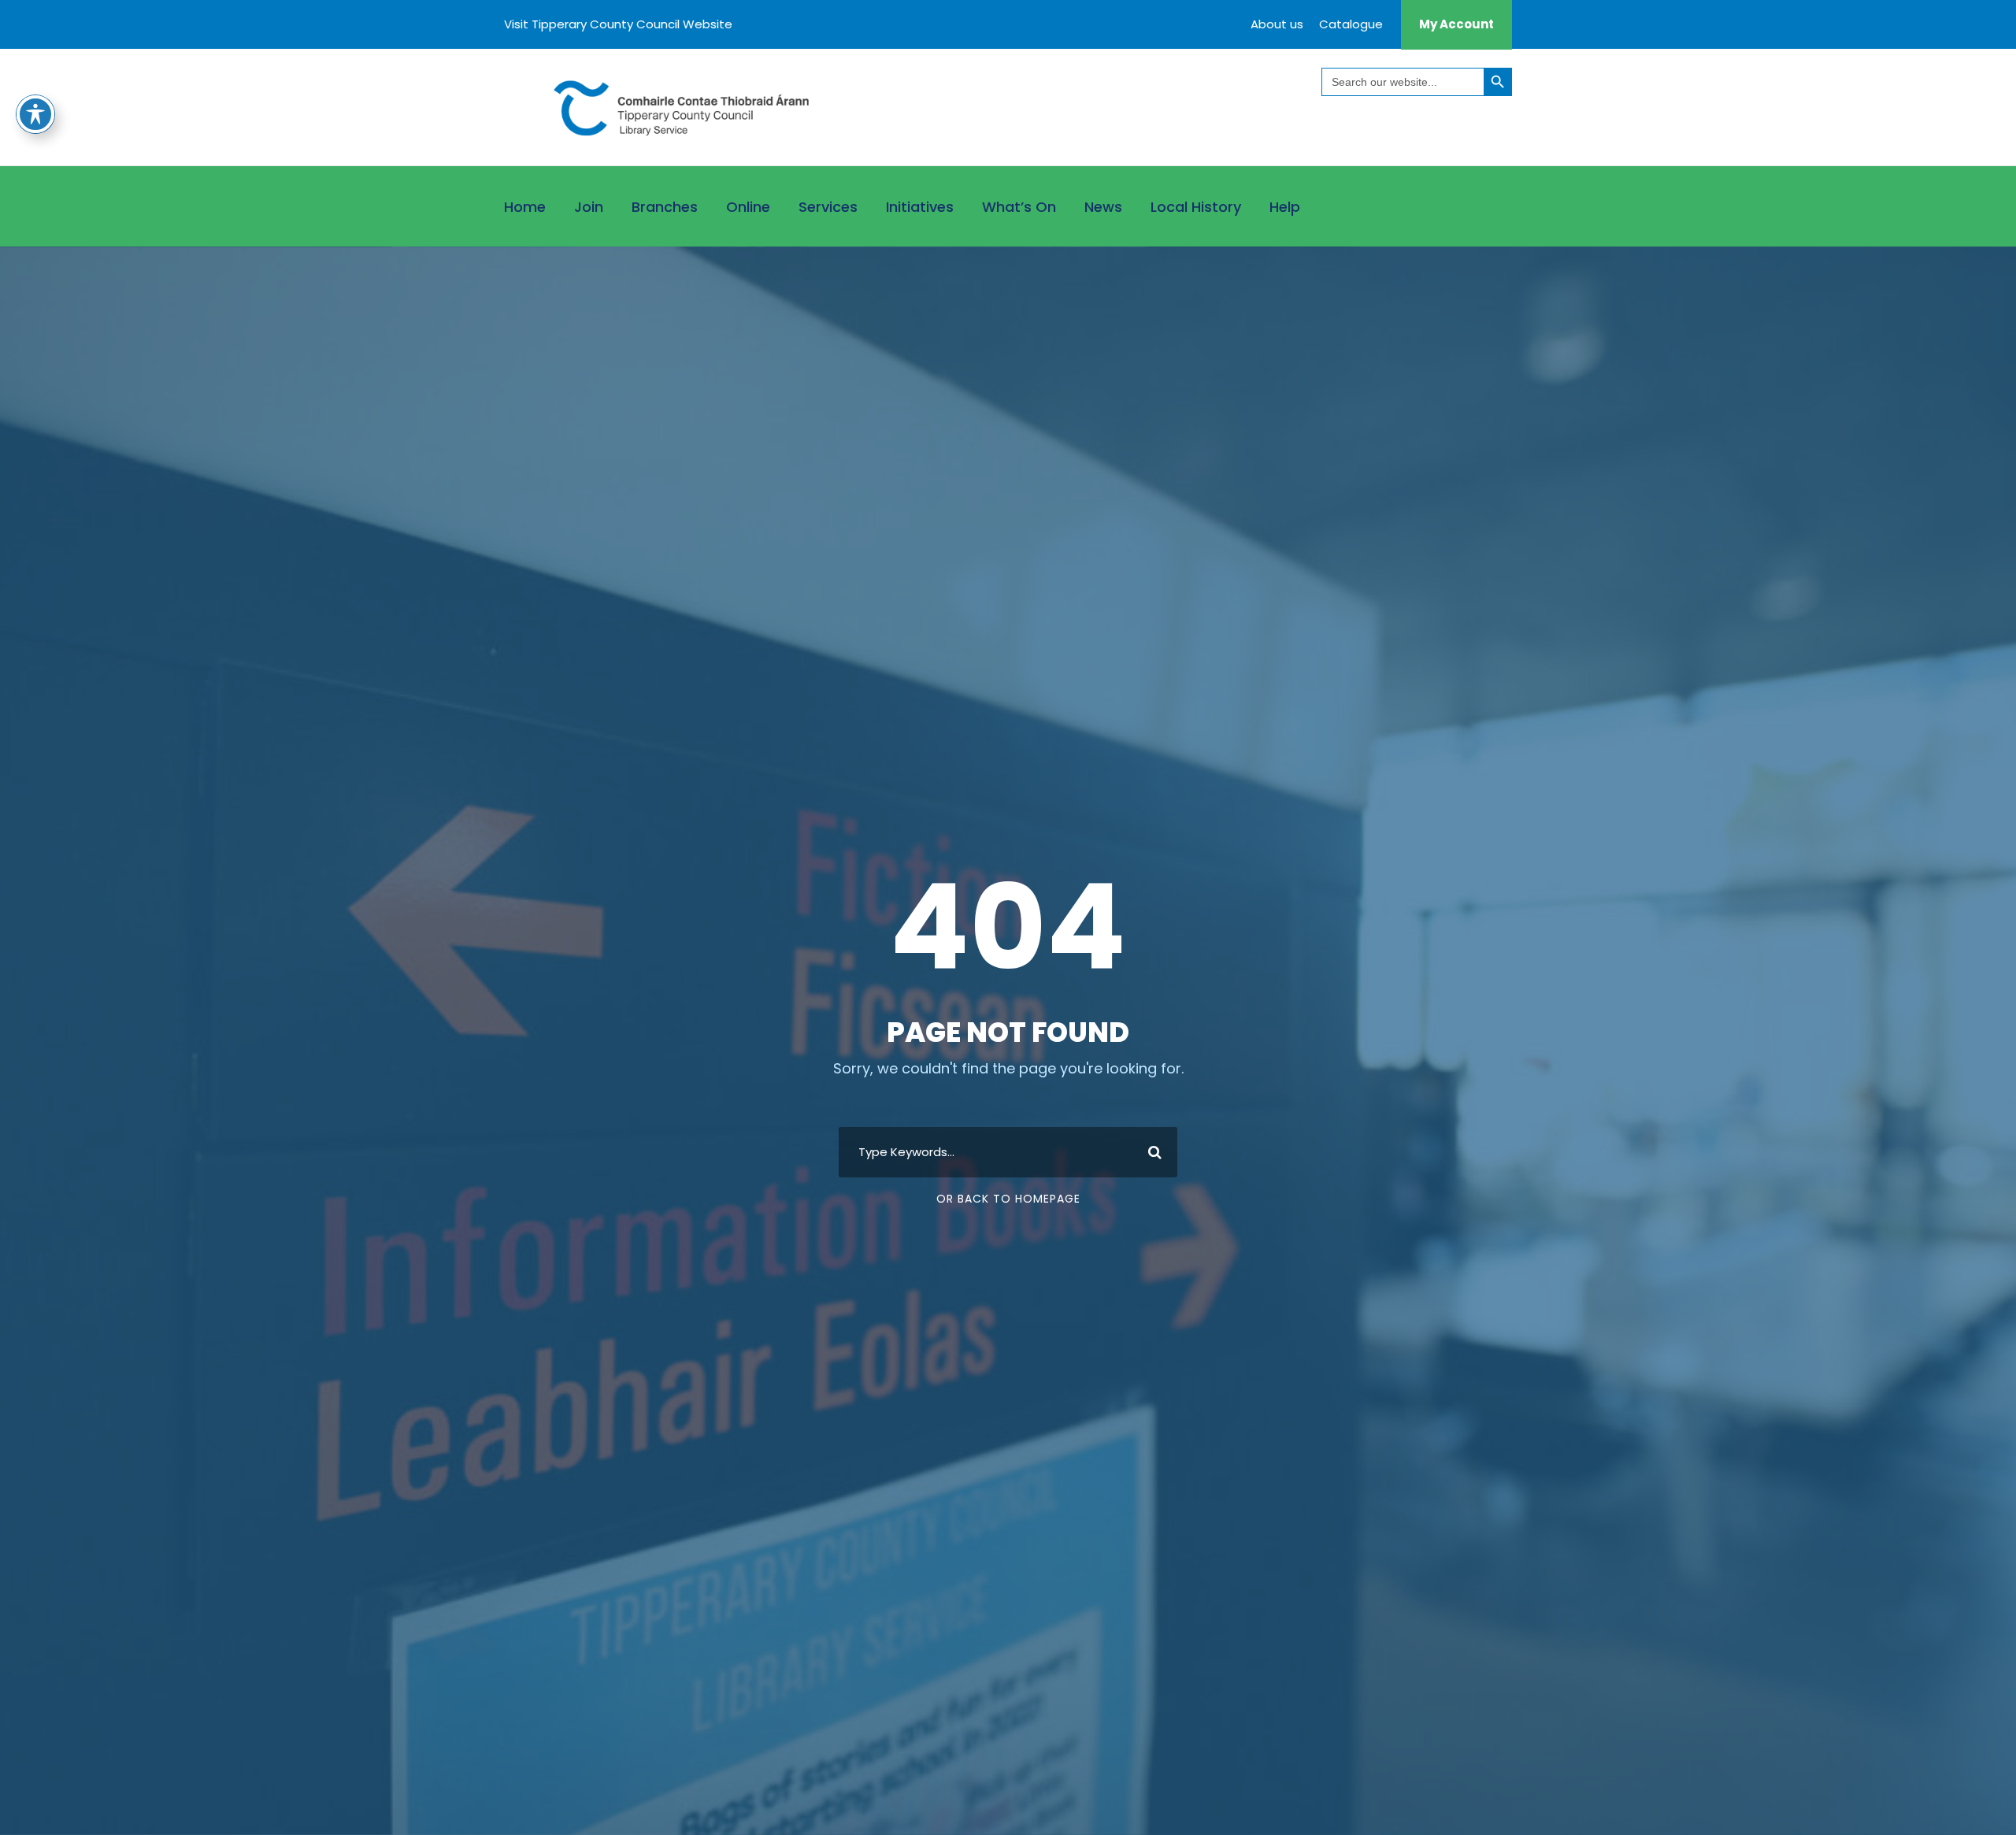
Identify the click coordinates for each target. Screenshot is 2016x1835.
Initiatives (920, 207)
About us (1277, 24)
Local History (1196, 207)
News (1103, 207)
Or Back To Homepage (1008, 1199)
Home (525, 207)
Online (748, 207)
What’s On (1019, 207)
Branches (665, 207)
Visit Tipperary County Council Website (618, 24)
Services (828, 207)
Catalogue (1351, 24)
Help (1285, 207)
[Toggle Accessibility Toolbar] (35, 114)
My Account (1456, 24)
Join (589, 207)
